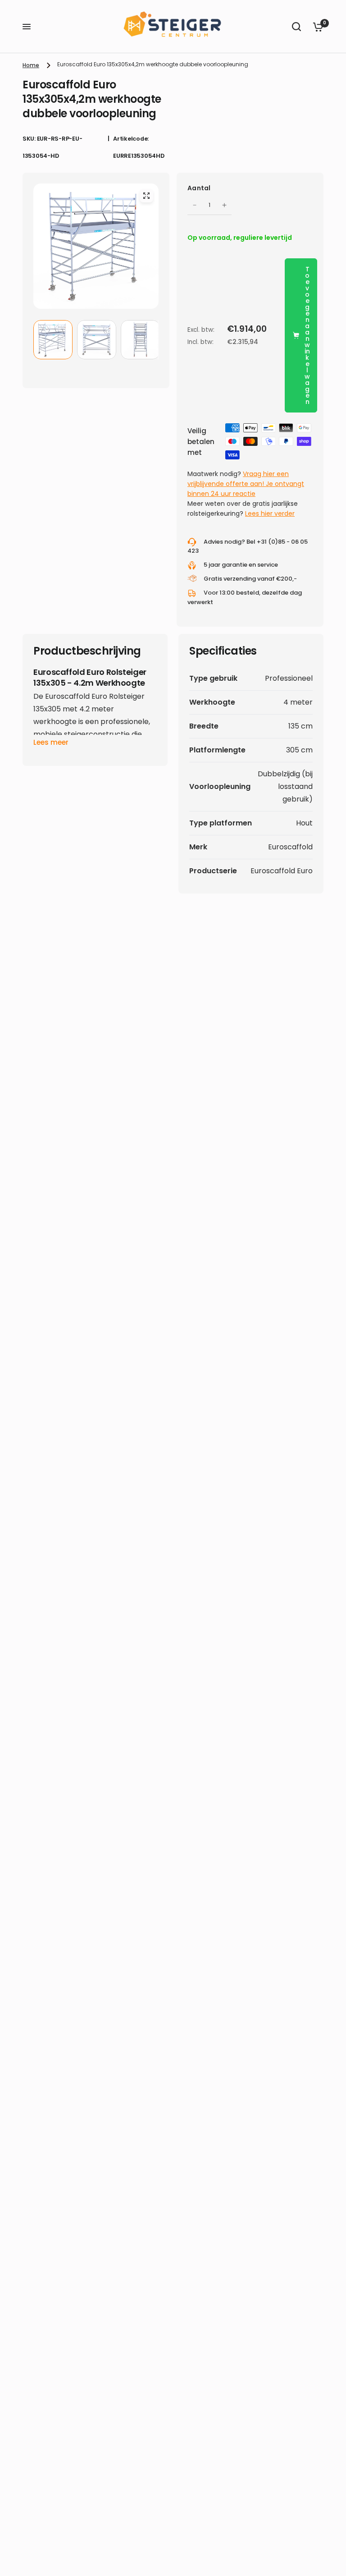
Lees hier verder (270, 513)
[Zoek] (296, 27)
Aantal (199, 188)
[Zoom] (146, 196)
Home (31, 65)
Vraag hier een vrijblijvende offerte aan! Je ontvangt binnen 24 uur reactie (246, 484)
